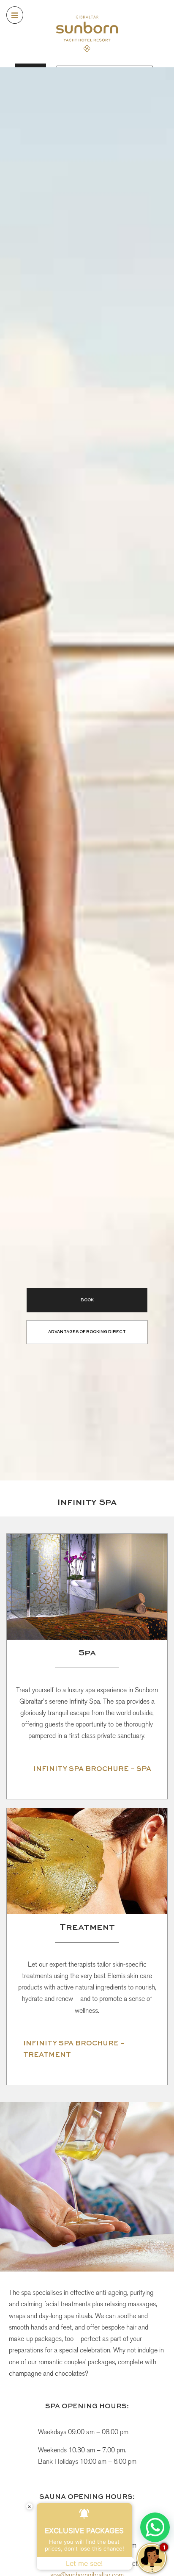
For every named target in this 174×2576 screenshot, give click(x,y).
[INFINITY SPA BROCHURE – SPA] (28, 1769)
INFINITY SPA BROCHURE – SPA (92, 1769)
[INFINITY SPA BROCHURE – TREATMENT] (18, 2050)
